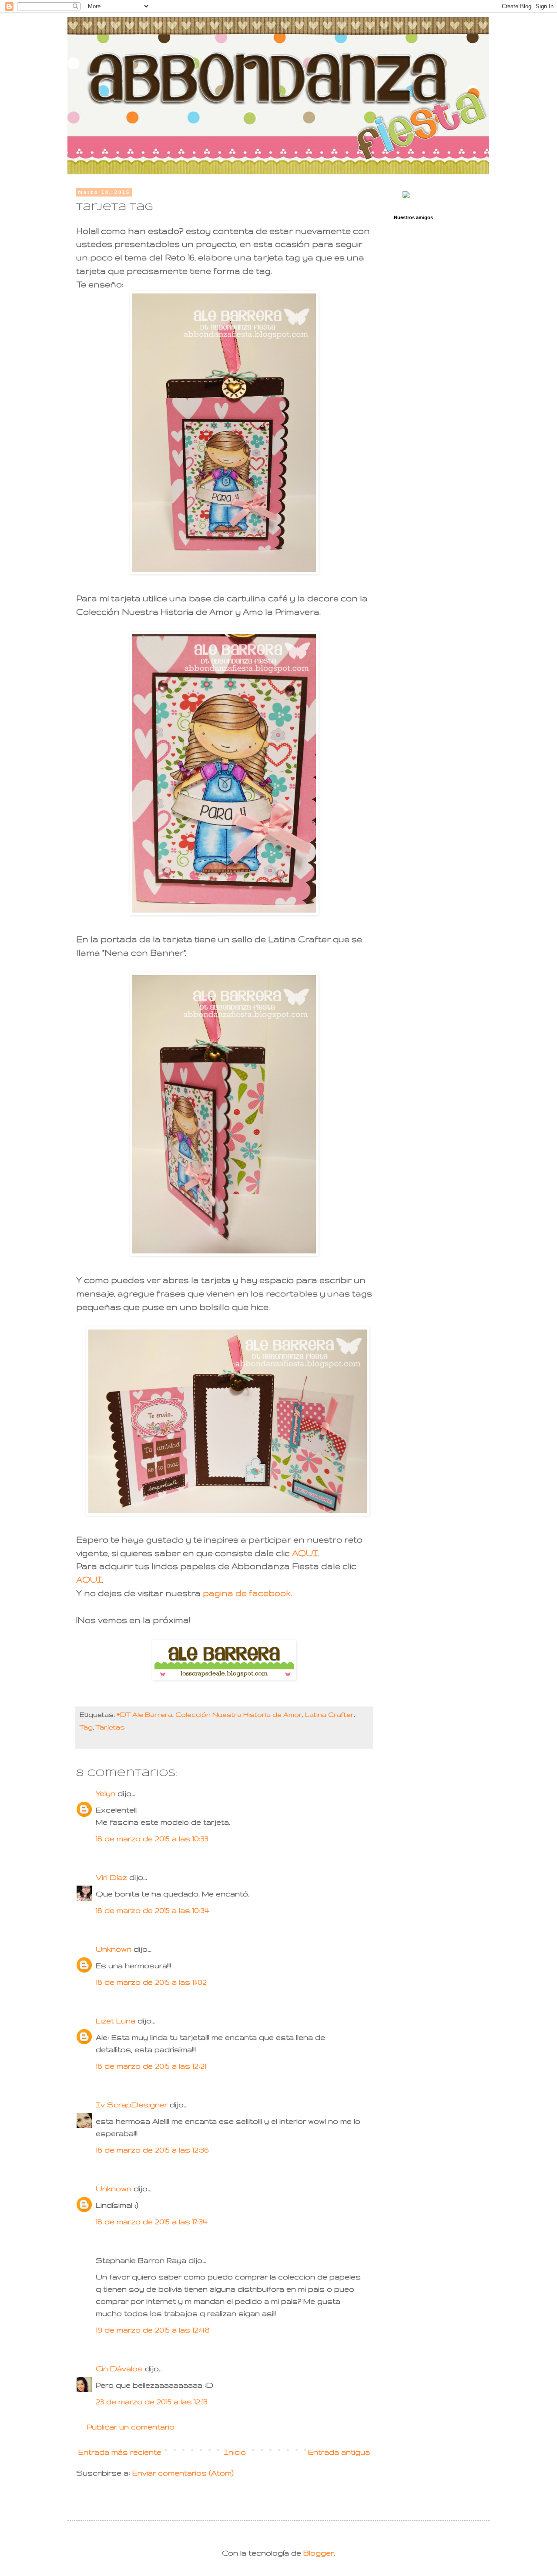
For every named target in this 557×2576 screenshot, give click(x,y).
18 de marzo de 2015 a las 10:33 (152, 1838)
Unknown (114, 1949)
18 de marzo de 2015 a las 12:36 (152, 2150)
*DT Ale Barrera (144, 1715)
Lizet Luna (116, 2021)
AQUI (305, 1553)
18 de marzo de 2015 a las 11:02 (151, 1982)
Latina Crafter (329, 1715)
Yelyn (106, 1793)
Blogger (319, 2553)
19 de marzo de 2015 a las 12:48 (153, 2330)
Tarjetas (110, 1727)
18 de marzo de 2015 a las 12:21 (151, 2066)
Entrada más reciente (120, 2452)
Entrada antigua (339, 2452)
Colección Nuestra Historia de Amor (239, 1715)
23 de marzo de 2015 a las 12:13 (152, 2401)
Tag (86, 1727)
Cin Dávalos (120, 2368)
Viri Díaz (111, 1877)
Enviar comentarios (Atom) (183, 2473)
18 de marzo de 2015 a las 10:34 (153, 1910)
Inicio (235, 2452)
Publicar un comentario (131, 2427)
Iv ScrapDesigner (132, 2104)
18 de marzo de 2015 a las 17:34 (152, 2221)
